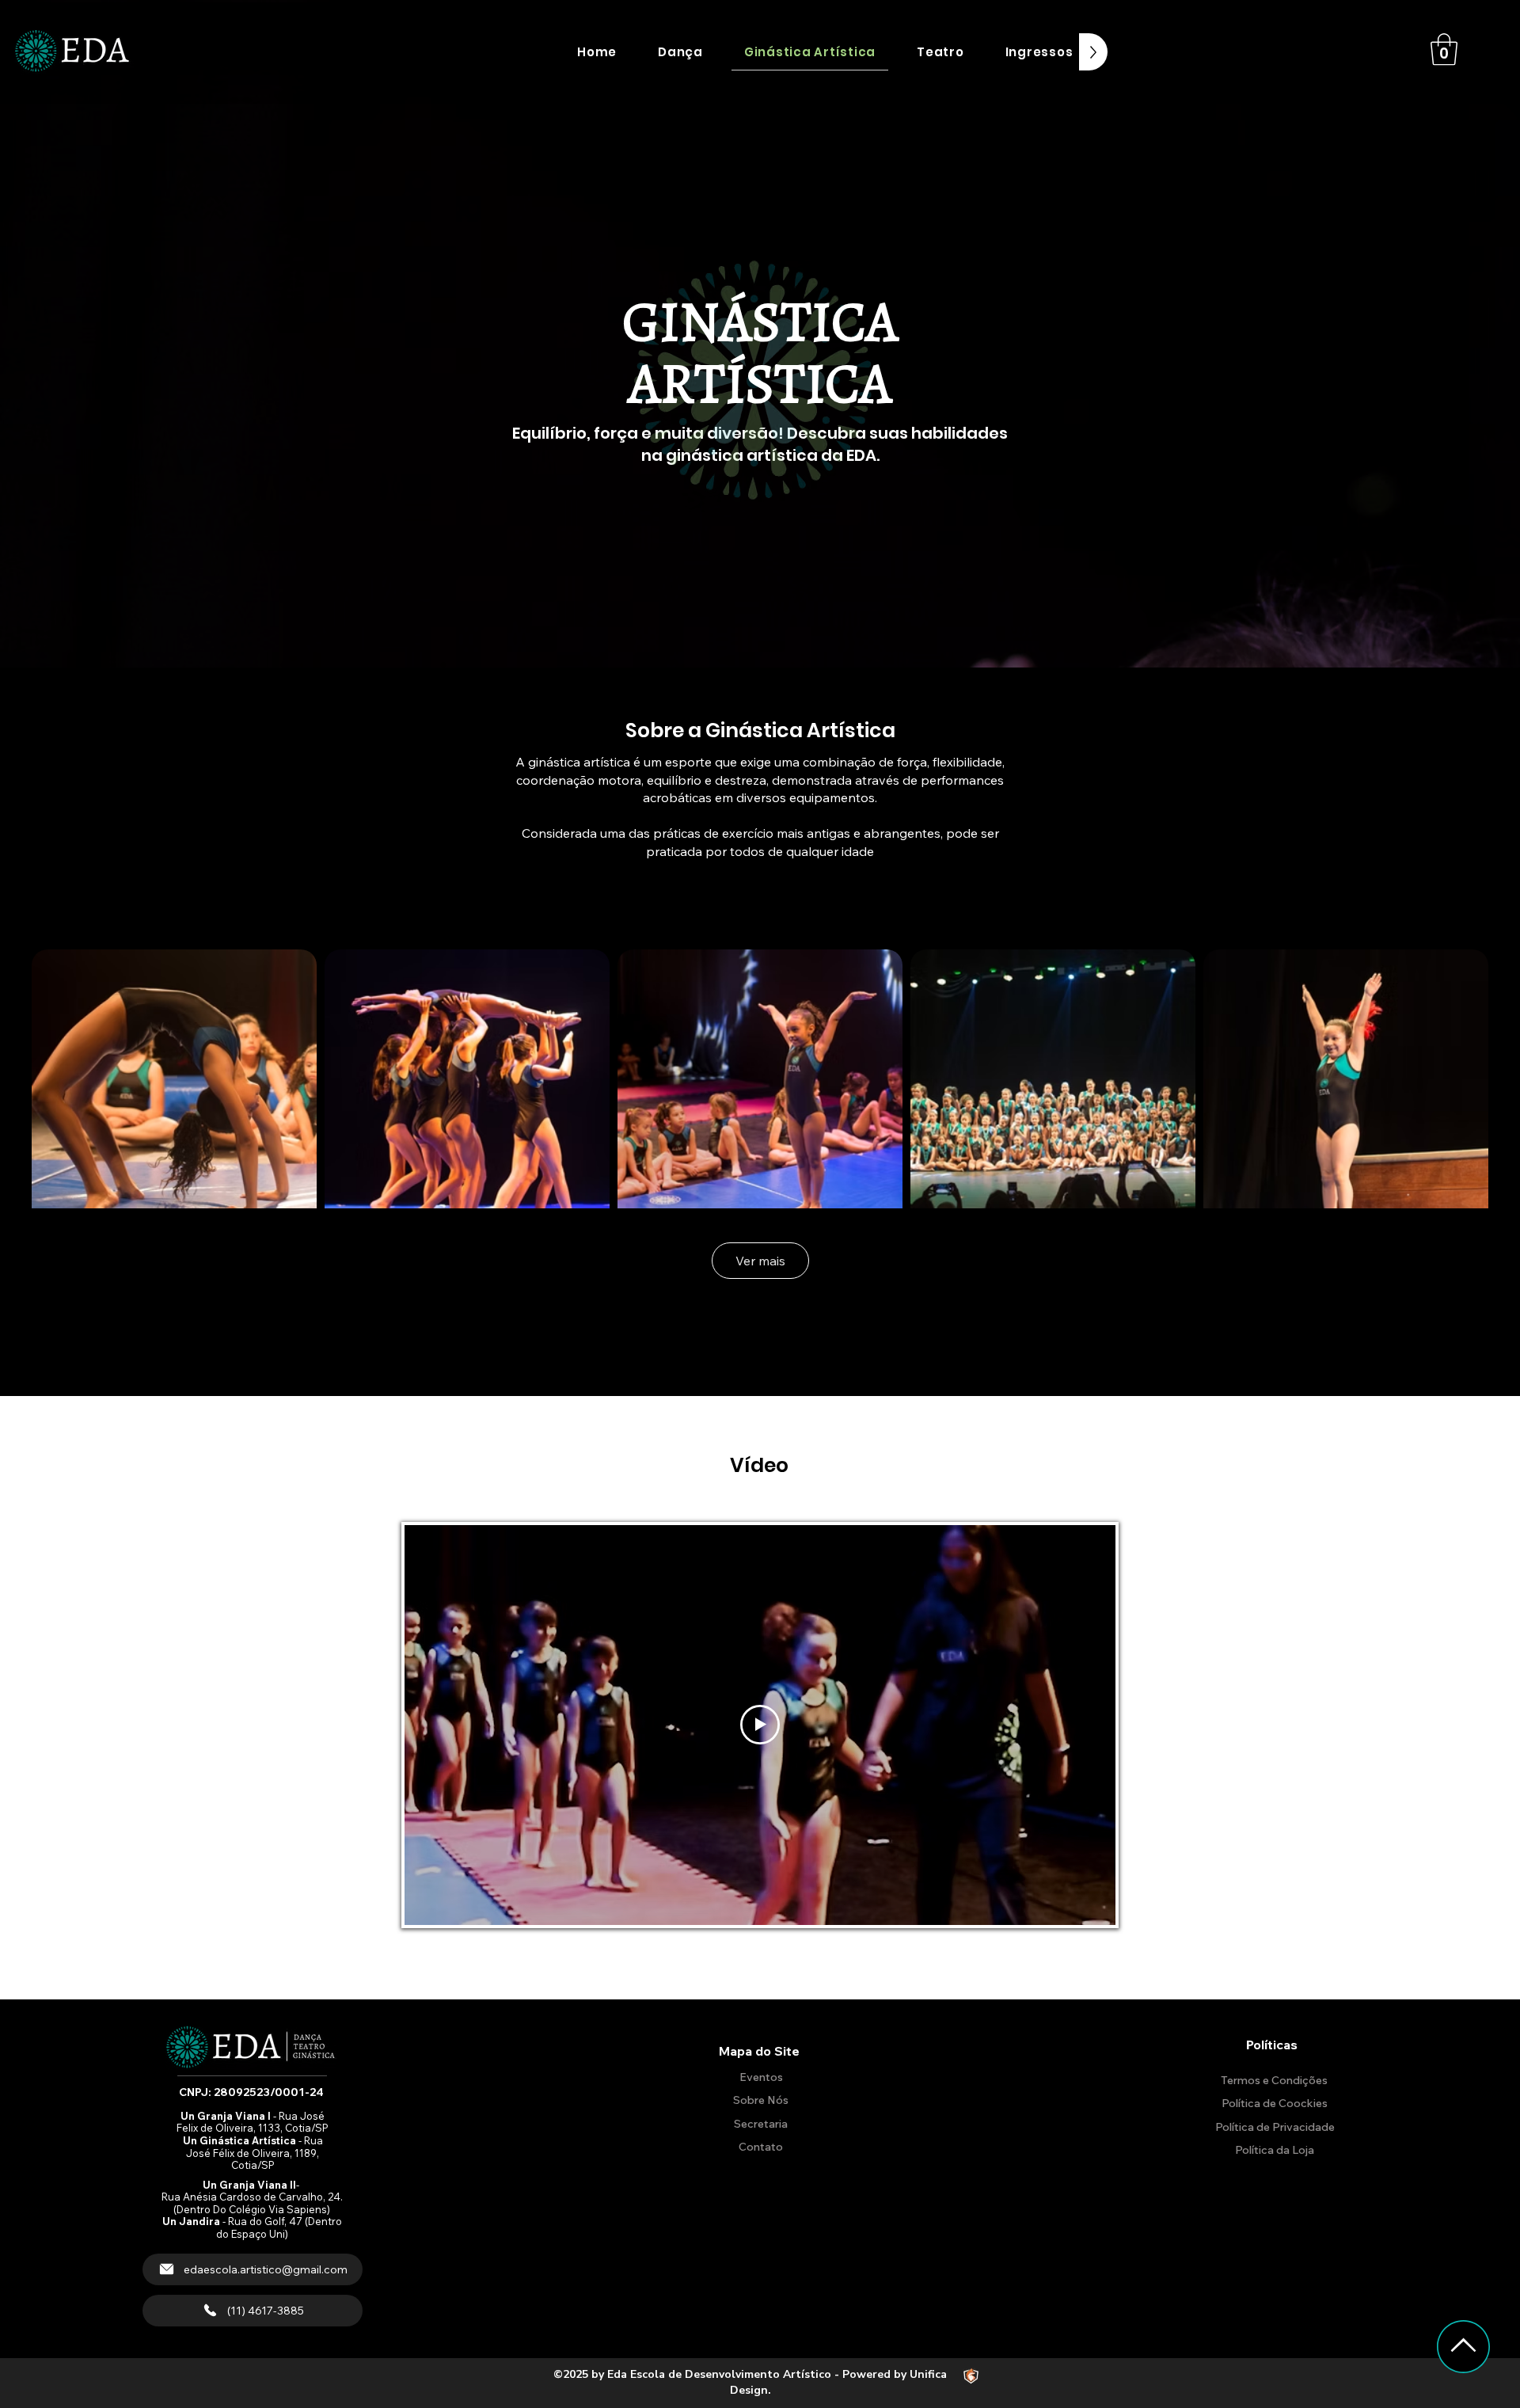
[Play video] (760, 1725)
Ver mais (760, 1261)
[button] (680, 52)
